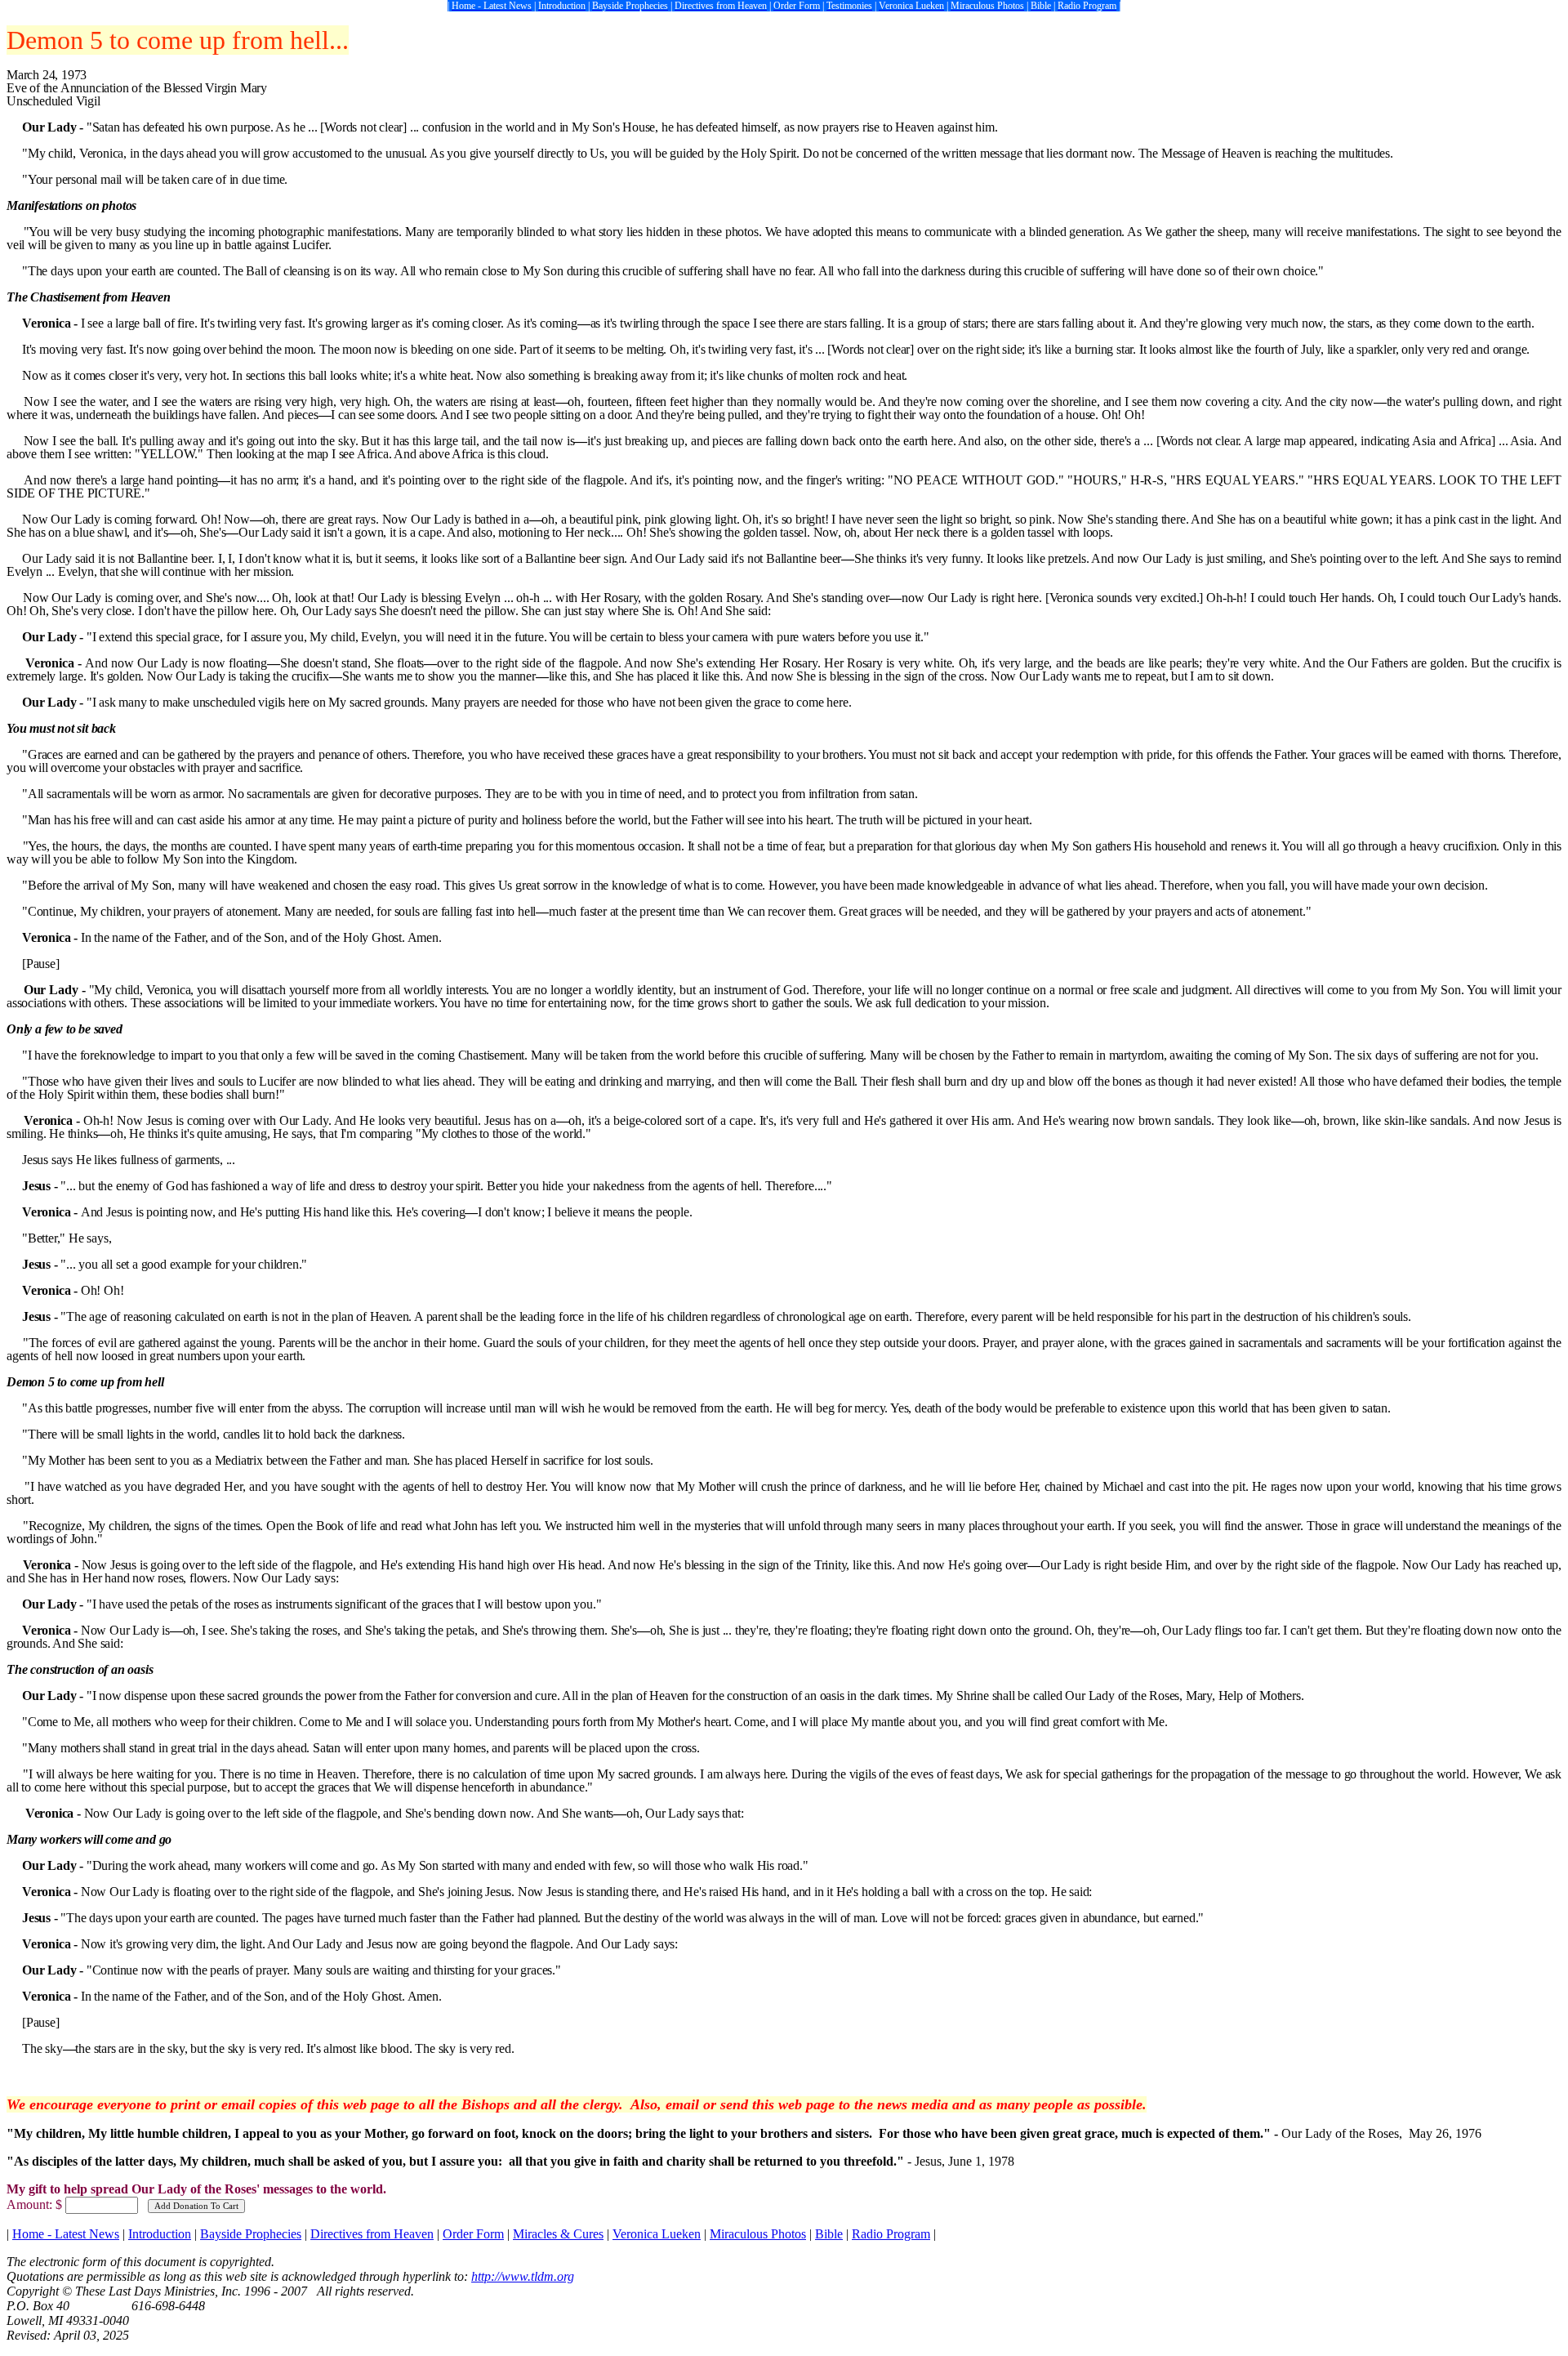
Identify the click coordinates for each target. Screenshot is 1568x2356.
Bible (829, 2234)
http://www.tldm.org (523, 2276)
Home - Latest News (66, 2234)
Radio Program (891, 2234)
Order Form (473, 2234)
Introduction (160, 2234)
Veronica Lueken (657, 2234)
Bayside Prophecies (251, 2234)
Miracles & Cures (558, 2234)
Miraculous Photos (758, 2234)
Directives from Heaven (372, 2234)
